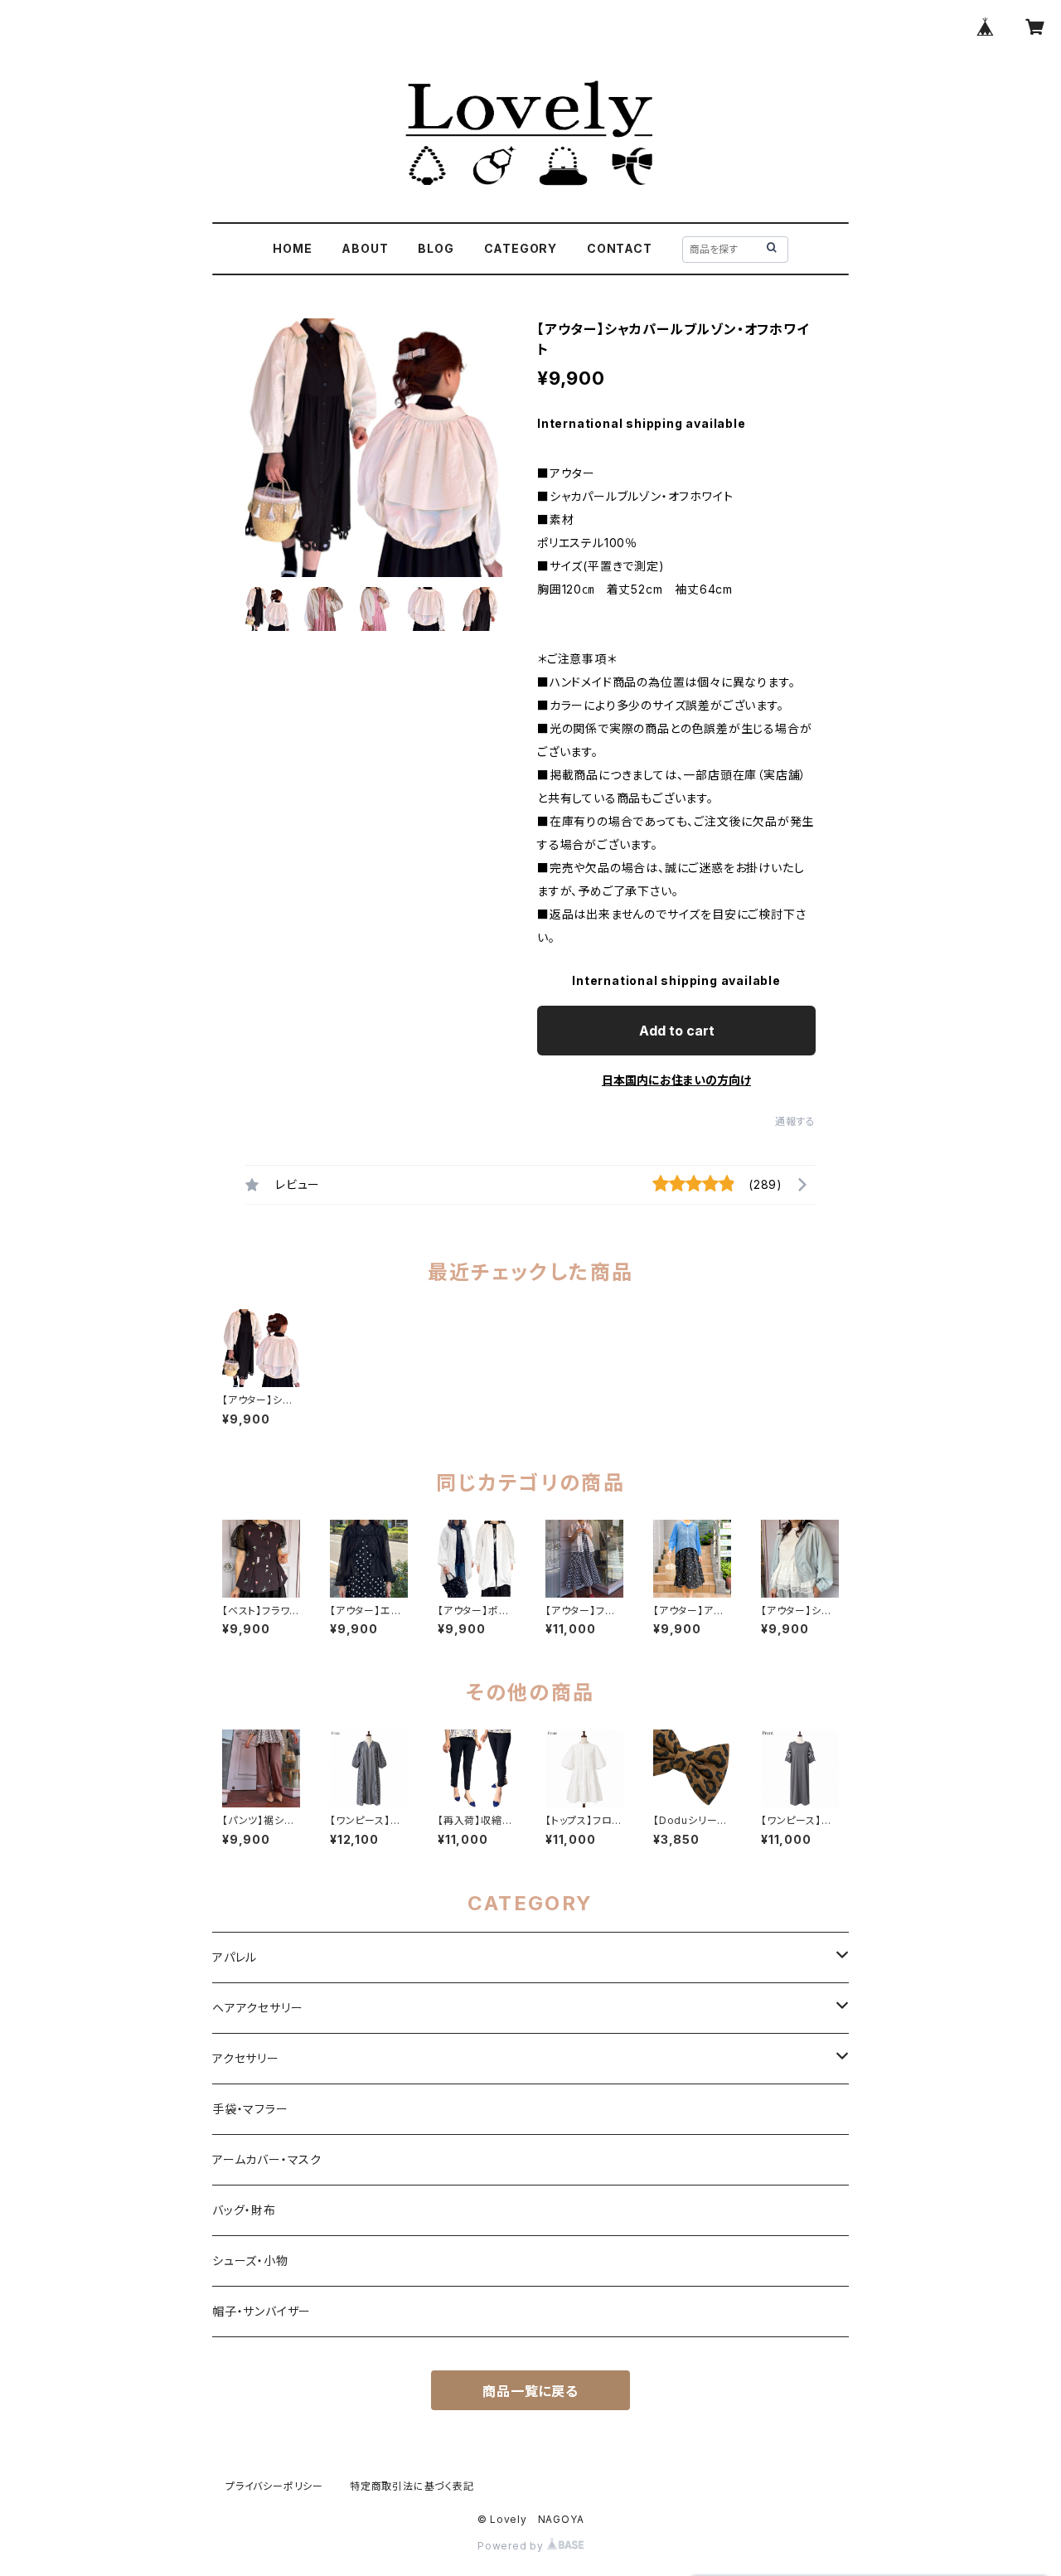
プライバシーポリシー (274, 2486)
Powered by (512, 2546)
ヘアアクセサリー (257, 2008)
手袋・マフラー (250, 2109)
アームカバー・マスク (267, 2159)
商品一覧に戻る (530, 2391)
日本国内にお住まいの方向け (676, 1080)
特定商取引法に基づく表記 (412, 2486)
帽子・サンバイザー (262, 2311)
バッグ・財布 (244, 2210)
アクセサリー (246, 2058)
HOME (292, 248)
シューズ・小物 (250, 2261)
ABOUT (365, 248)
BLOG (436, 248)
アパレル (235, 1957)
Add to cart (677, 1031)
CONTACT (620, 248)
